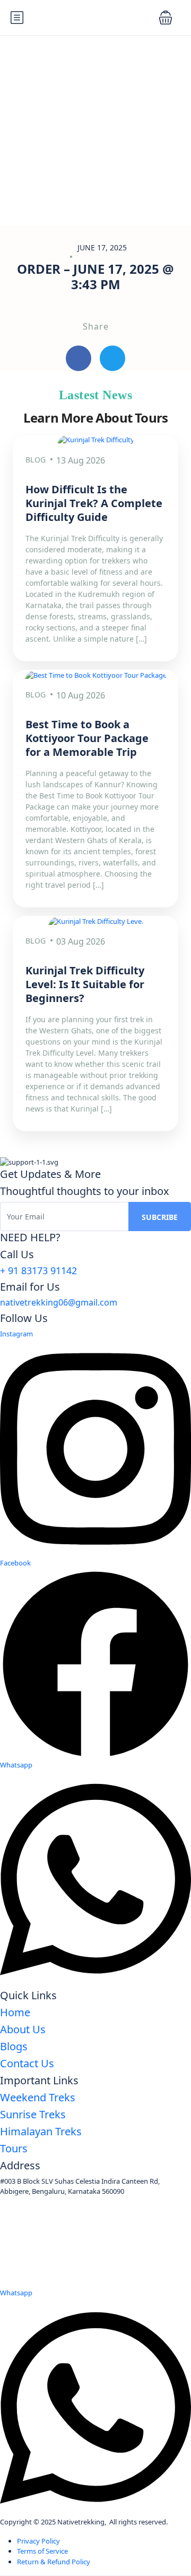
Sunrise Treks (33, 2114)
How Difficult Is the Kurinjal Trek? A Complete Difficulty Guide (94, 503)
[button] (166, 18)
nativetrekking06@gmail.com (59, 1302)
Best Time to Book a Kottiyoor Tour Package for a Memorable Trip (87, 738)
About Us (23, 2029)
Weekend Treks (38, 2097)
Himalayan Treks (41, 2131)
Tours (14, 2148)
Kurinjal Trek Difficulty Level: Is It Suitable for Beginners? (85, 984)
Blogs (14, 2046)
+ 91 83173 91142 (38, 1270)
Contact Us (27, 2063)
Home (15, 2012)
